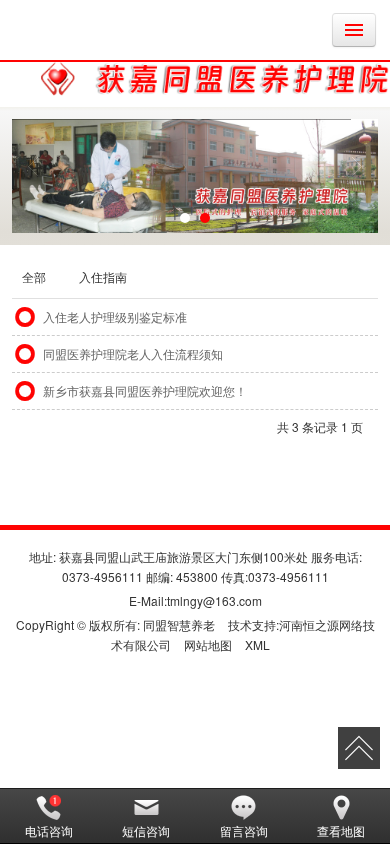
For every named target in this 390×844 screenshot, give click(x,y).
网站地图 (208, 644)
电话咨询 (49, 830)
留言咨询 (244, 830)
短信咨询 (146, 830)
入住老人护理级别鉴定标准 (115, 316)
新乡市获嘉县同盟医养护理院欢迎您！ (145, 390)
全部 (34, 276)
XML (257, 644)
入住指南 (103, 276)
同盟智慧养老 (179, 624)
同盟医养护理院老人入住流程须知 (133, 353)
